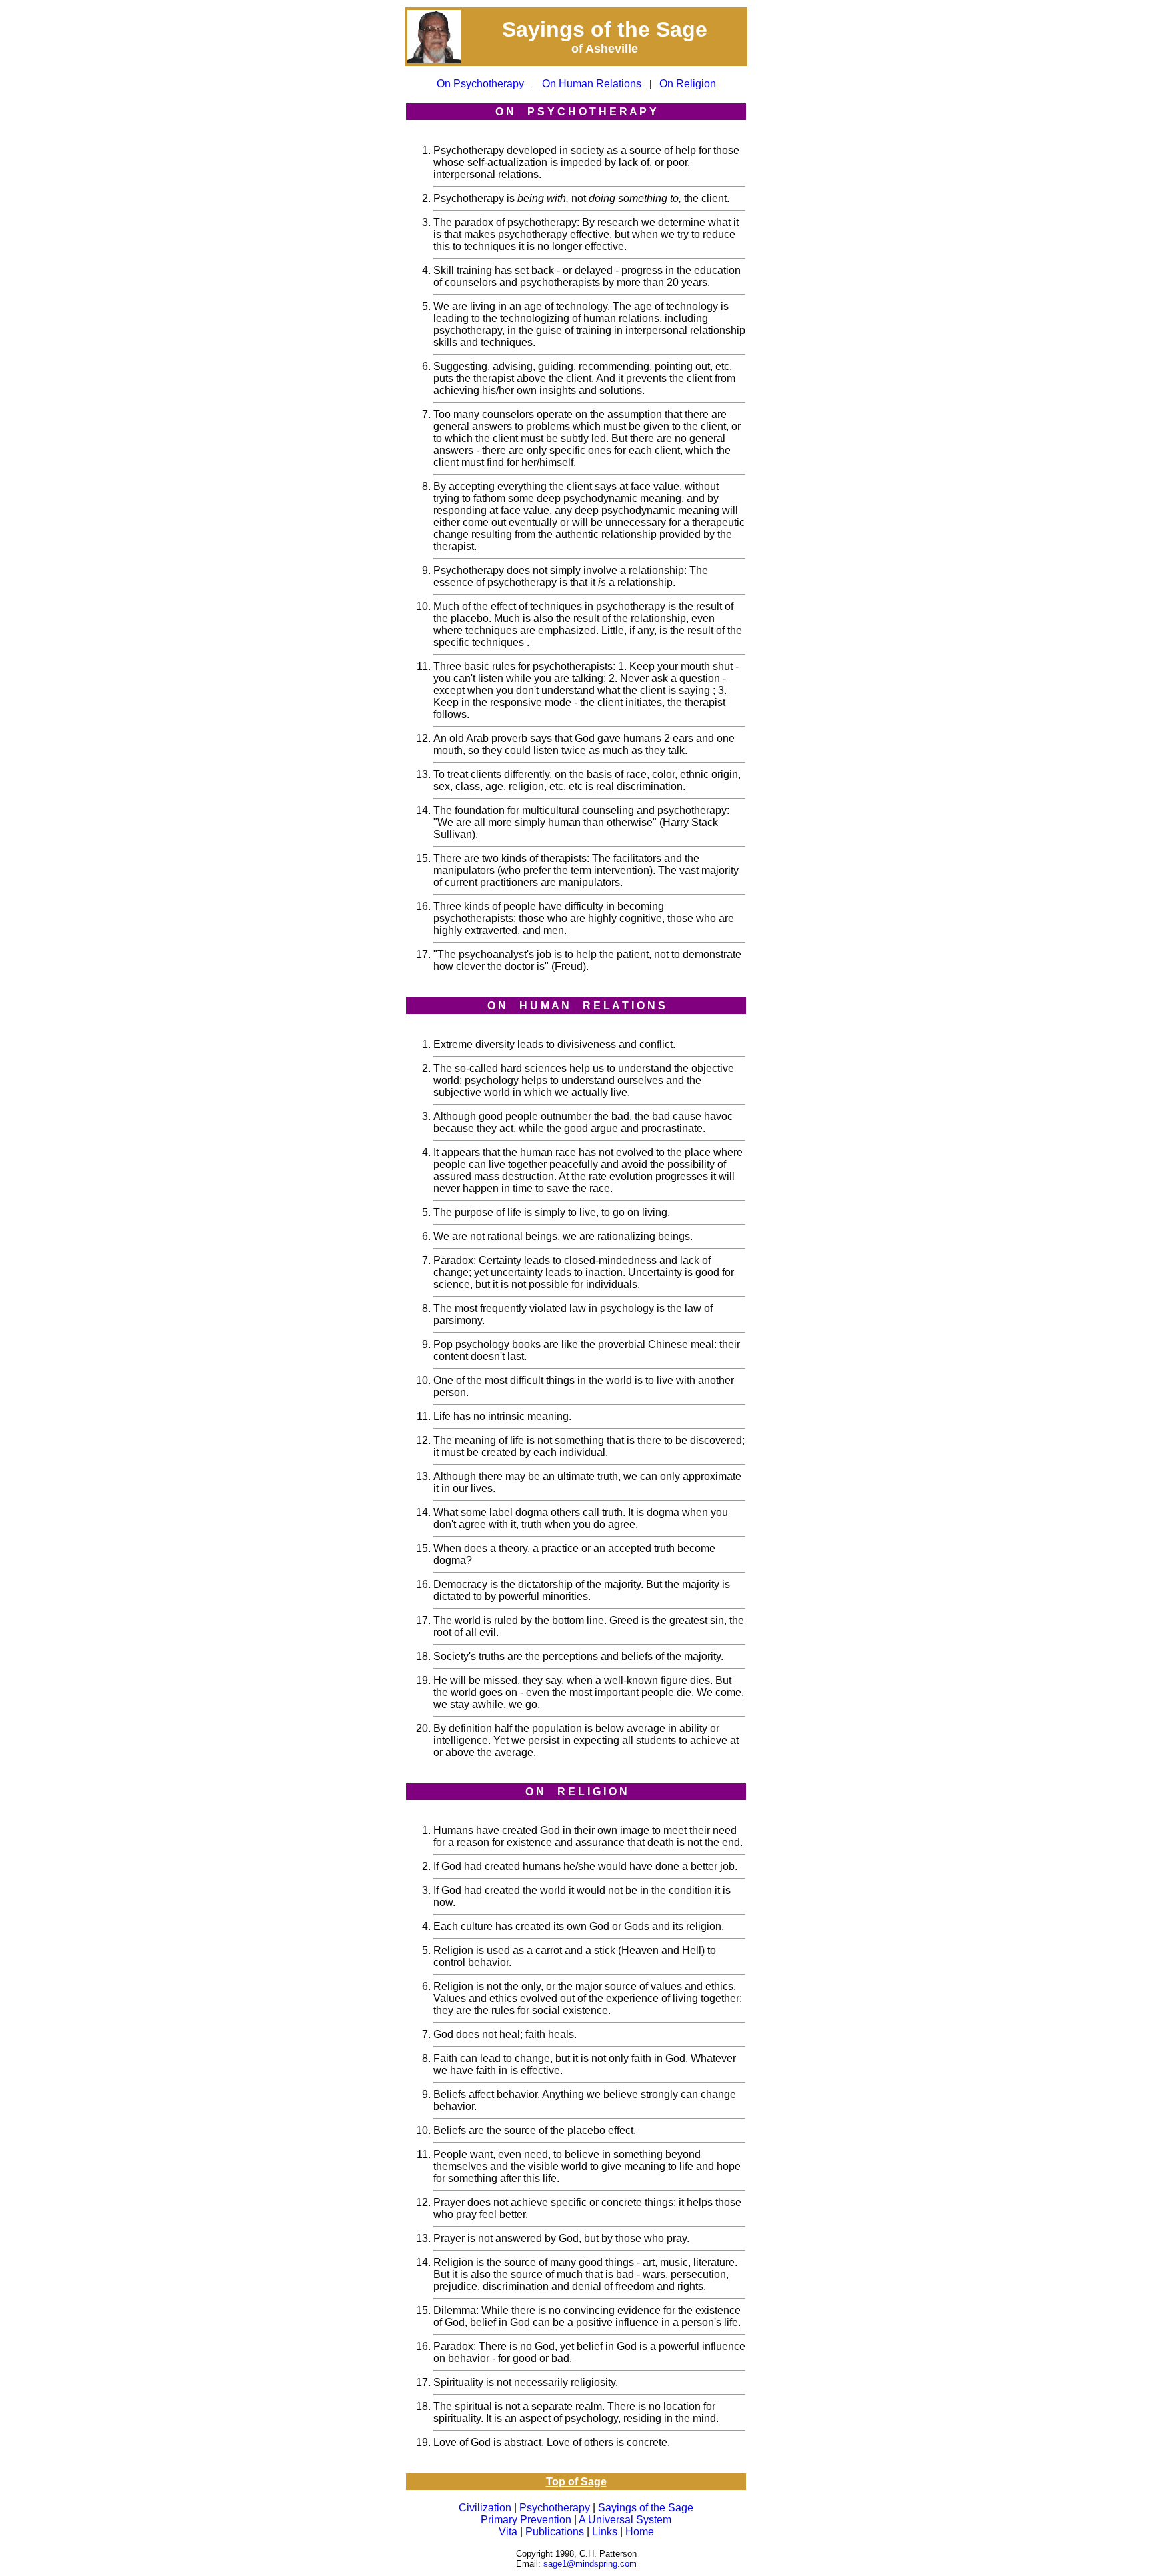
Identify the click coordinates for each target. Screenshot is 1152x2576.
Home (640, 2532)
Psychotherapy (555, 2508)
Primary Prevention (526, 2520)
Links (605, 2532)
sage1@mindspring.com (590, 2564)
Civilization (485, 2508)
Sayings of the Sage (646, 2508)
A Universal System (625, 2520)
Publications (555, 2532)
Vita (508, 2532)
